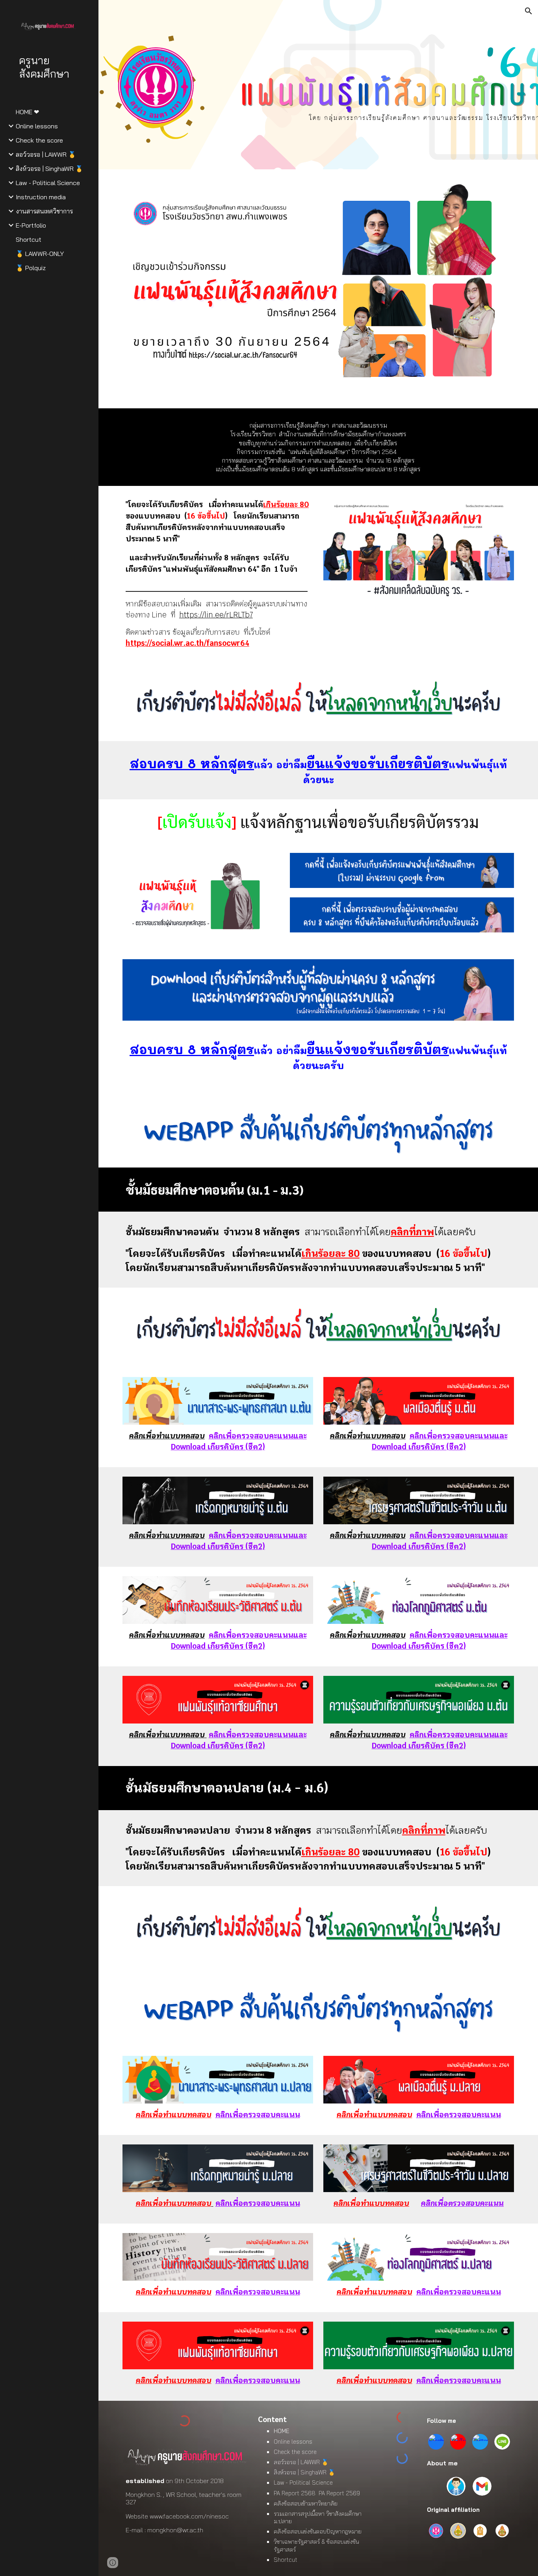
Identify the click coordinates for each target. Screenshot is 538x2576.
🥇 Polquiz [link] (31, 268)
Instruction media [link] (41, 197)
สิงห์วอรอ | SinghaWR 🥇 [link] (49, 169)
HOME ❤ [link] (27, 112)
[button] (529, 11)
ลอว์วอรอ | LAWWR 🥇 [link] (46, 154)
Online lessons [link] (37, 126)
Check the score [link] (39, 140)
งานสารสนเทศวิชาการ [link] (44, 211)
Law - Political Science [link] (48, 183)
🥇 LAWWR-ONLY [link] (40, 254)
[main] (318, 447)
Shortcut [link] (29, 239)
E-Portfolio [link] (31, 225)
